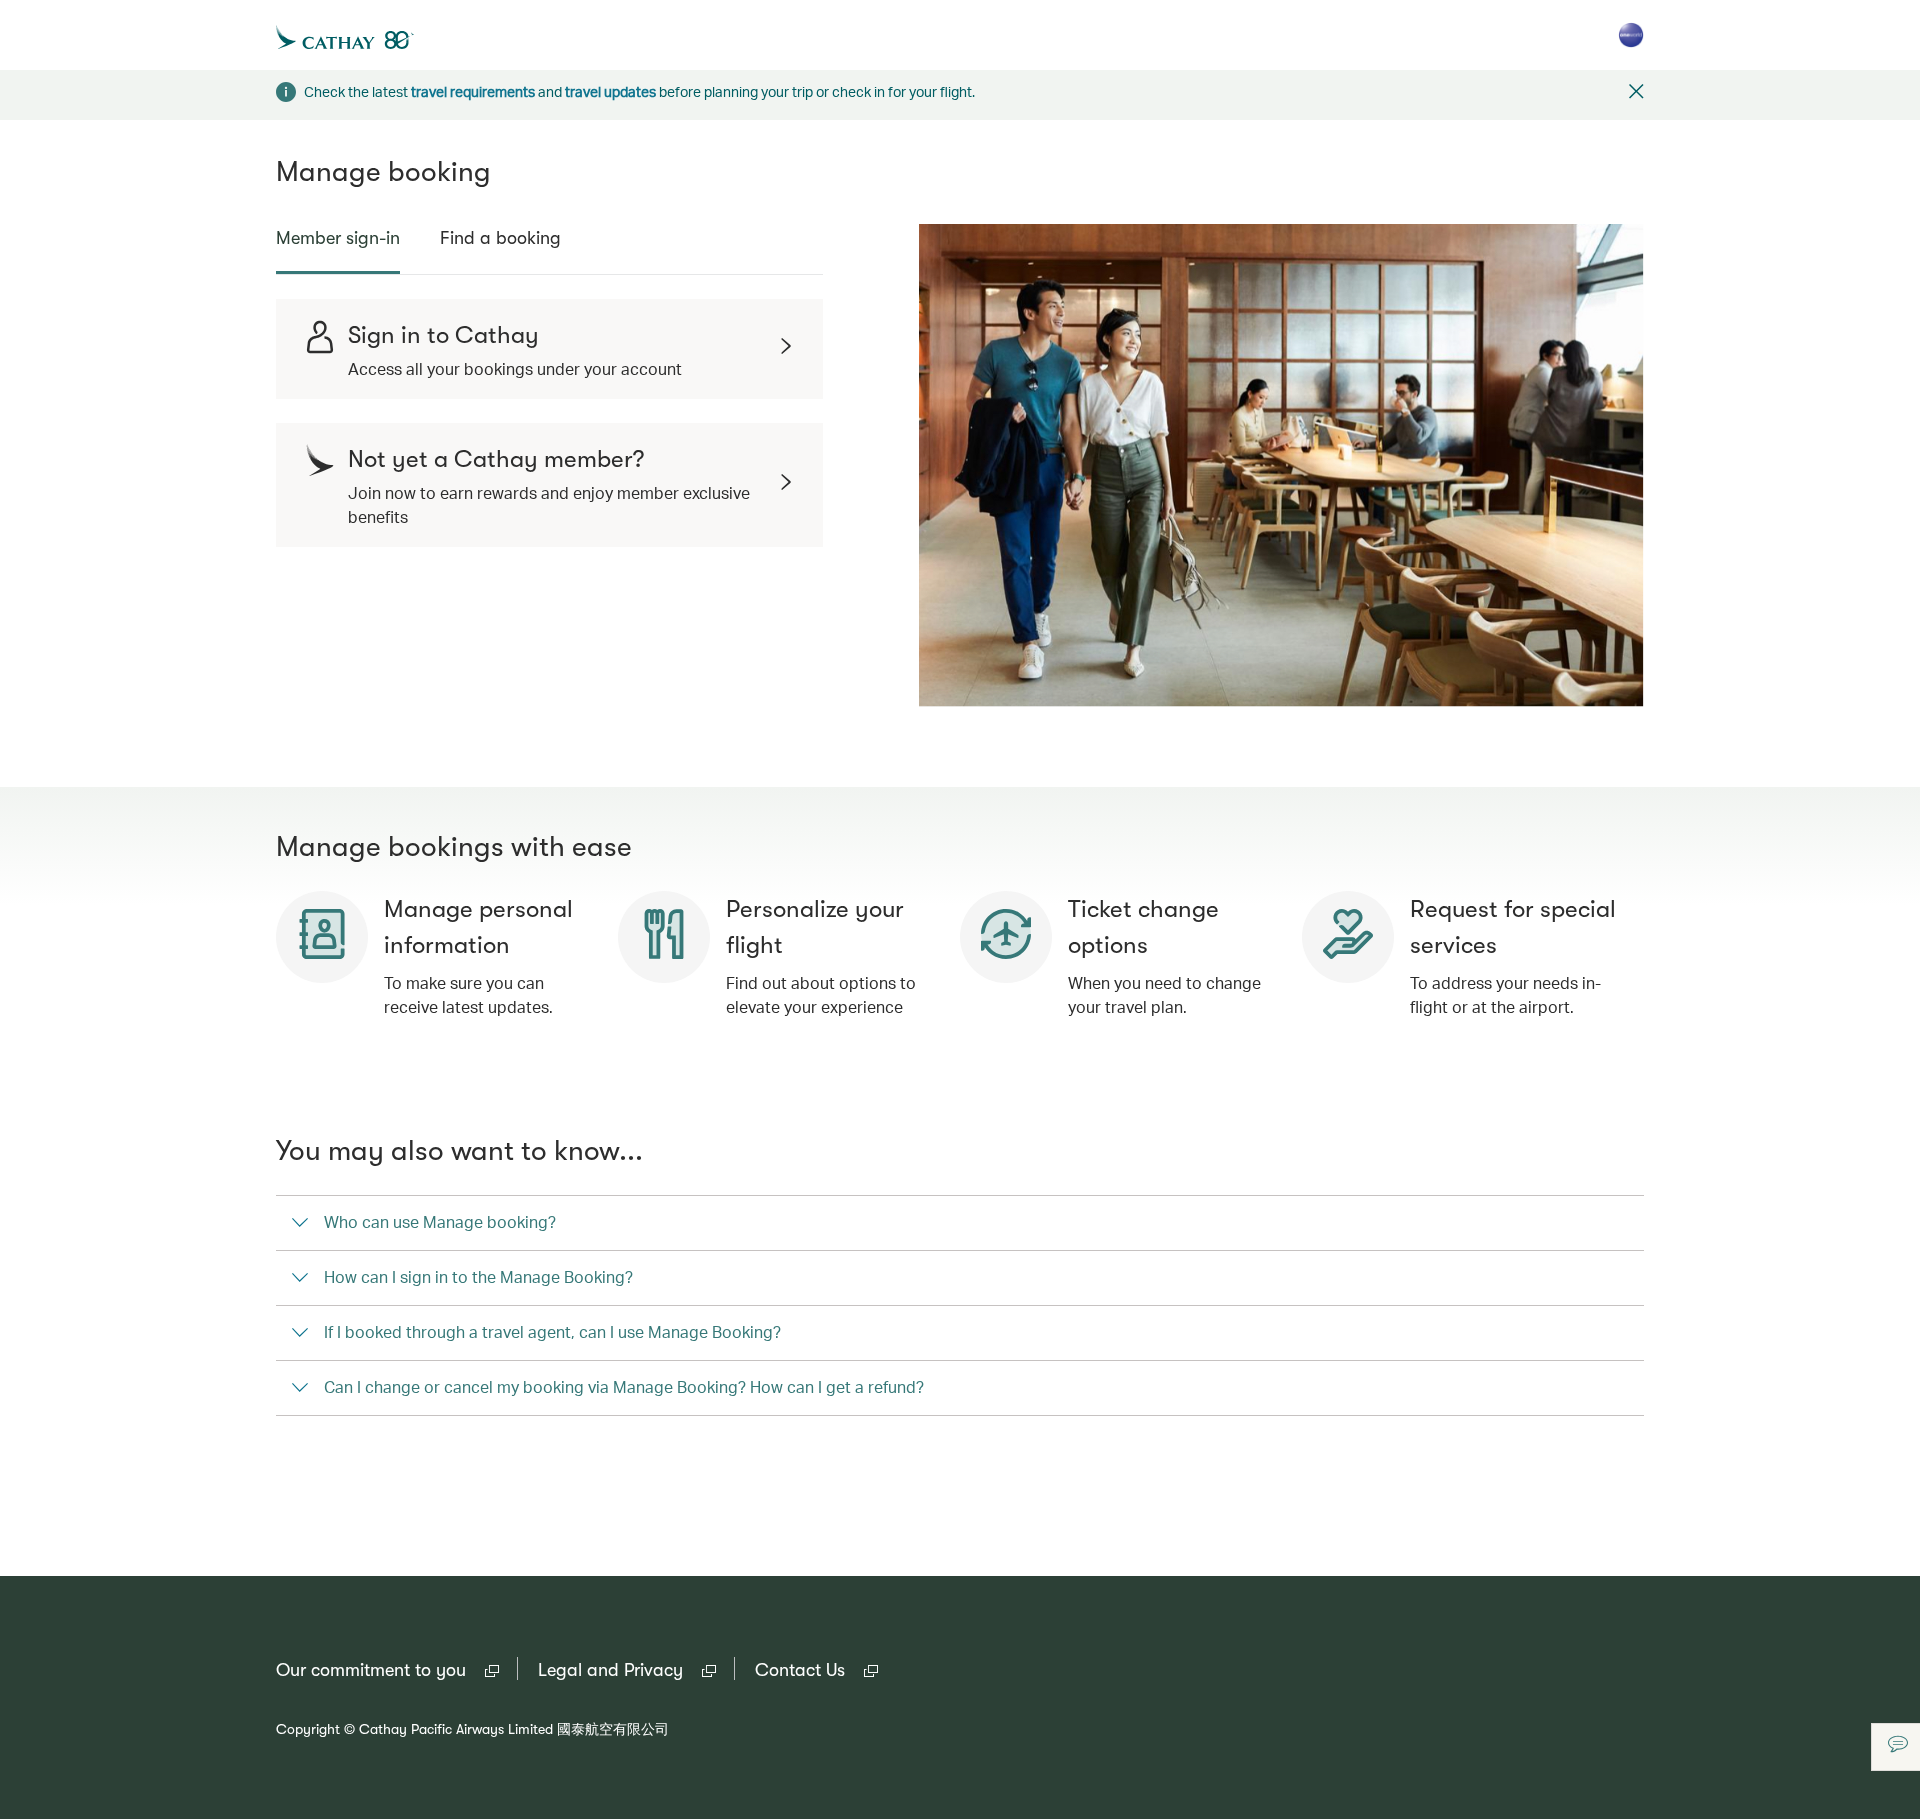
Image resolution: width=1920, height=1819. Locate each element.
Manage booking (383, 172)
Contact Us (816, 1671)
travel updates (610, 91)
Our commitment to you (387, 1671)
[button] (1636, 93)
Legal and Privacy (627, 1671)
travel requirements (473, 91)
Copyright (308, 1729)
